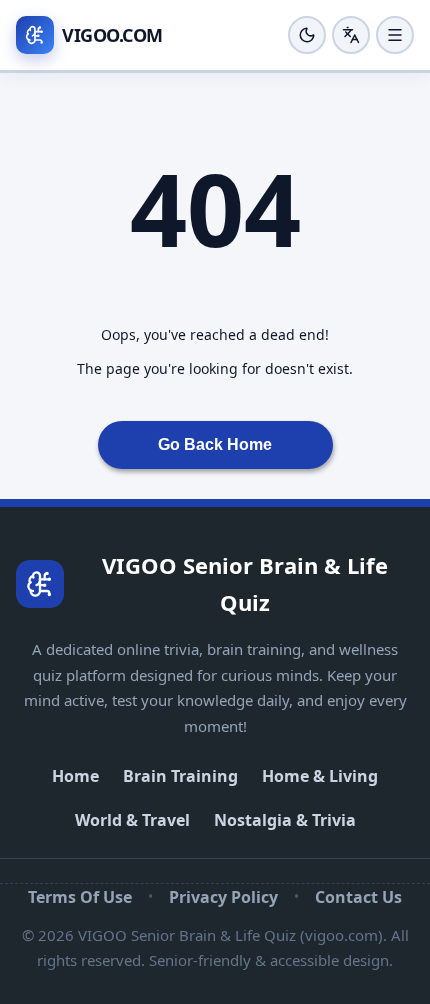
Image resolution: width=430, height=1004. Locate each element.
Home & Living (320, 776)
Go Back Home (215, 444)
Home (75, 776)
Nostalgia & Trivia (285, 820)
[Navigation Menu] (395, 35)
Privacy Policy (223, 897)
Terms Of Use (80, 897)
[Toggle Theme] (307, 35)
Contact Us (358, 897)
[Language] (351, 35)
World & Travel (132, 820)
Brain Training (180, 776)
